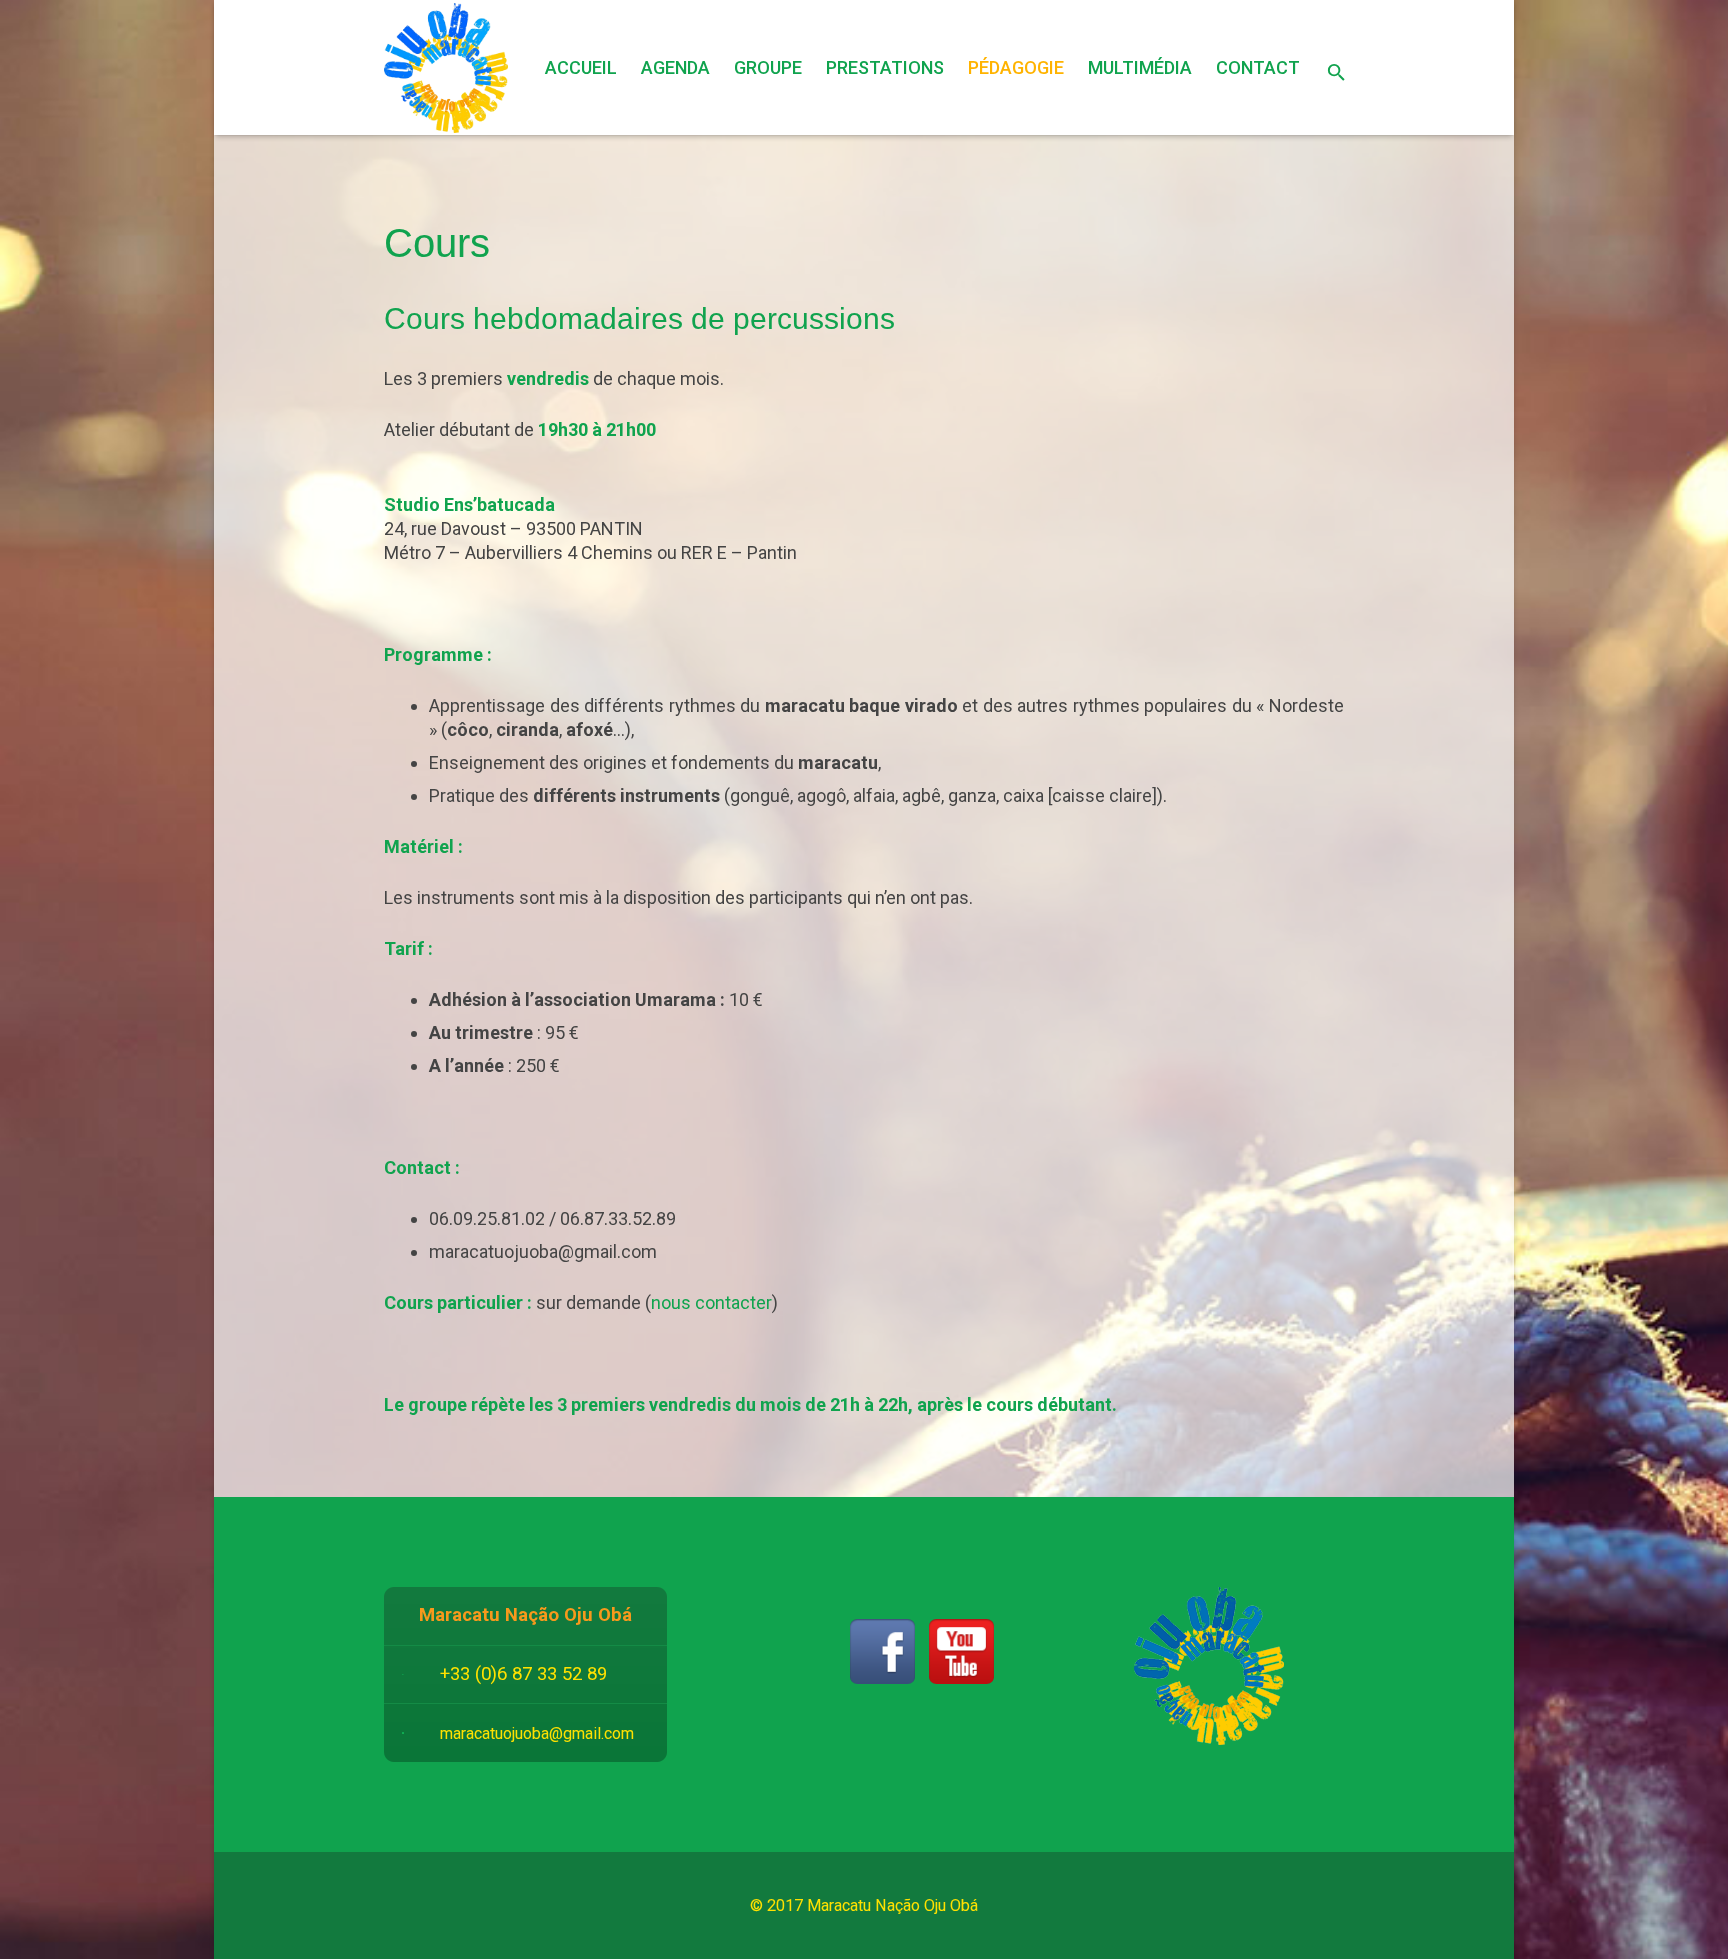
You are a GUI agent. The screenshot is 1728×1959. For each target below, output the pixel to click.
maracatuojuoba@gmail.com (537, 1733)
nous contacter (711, 1302)
